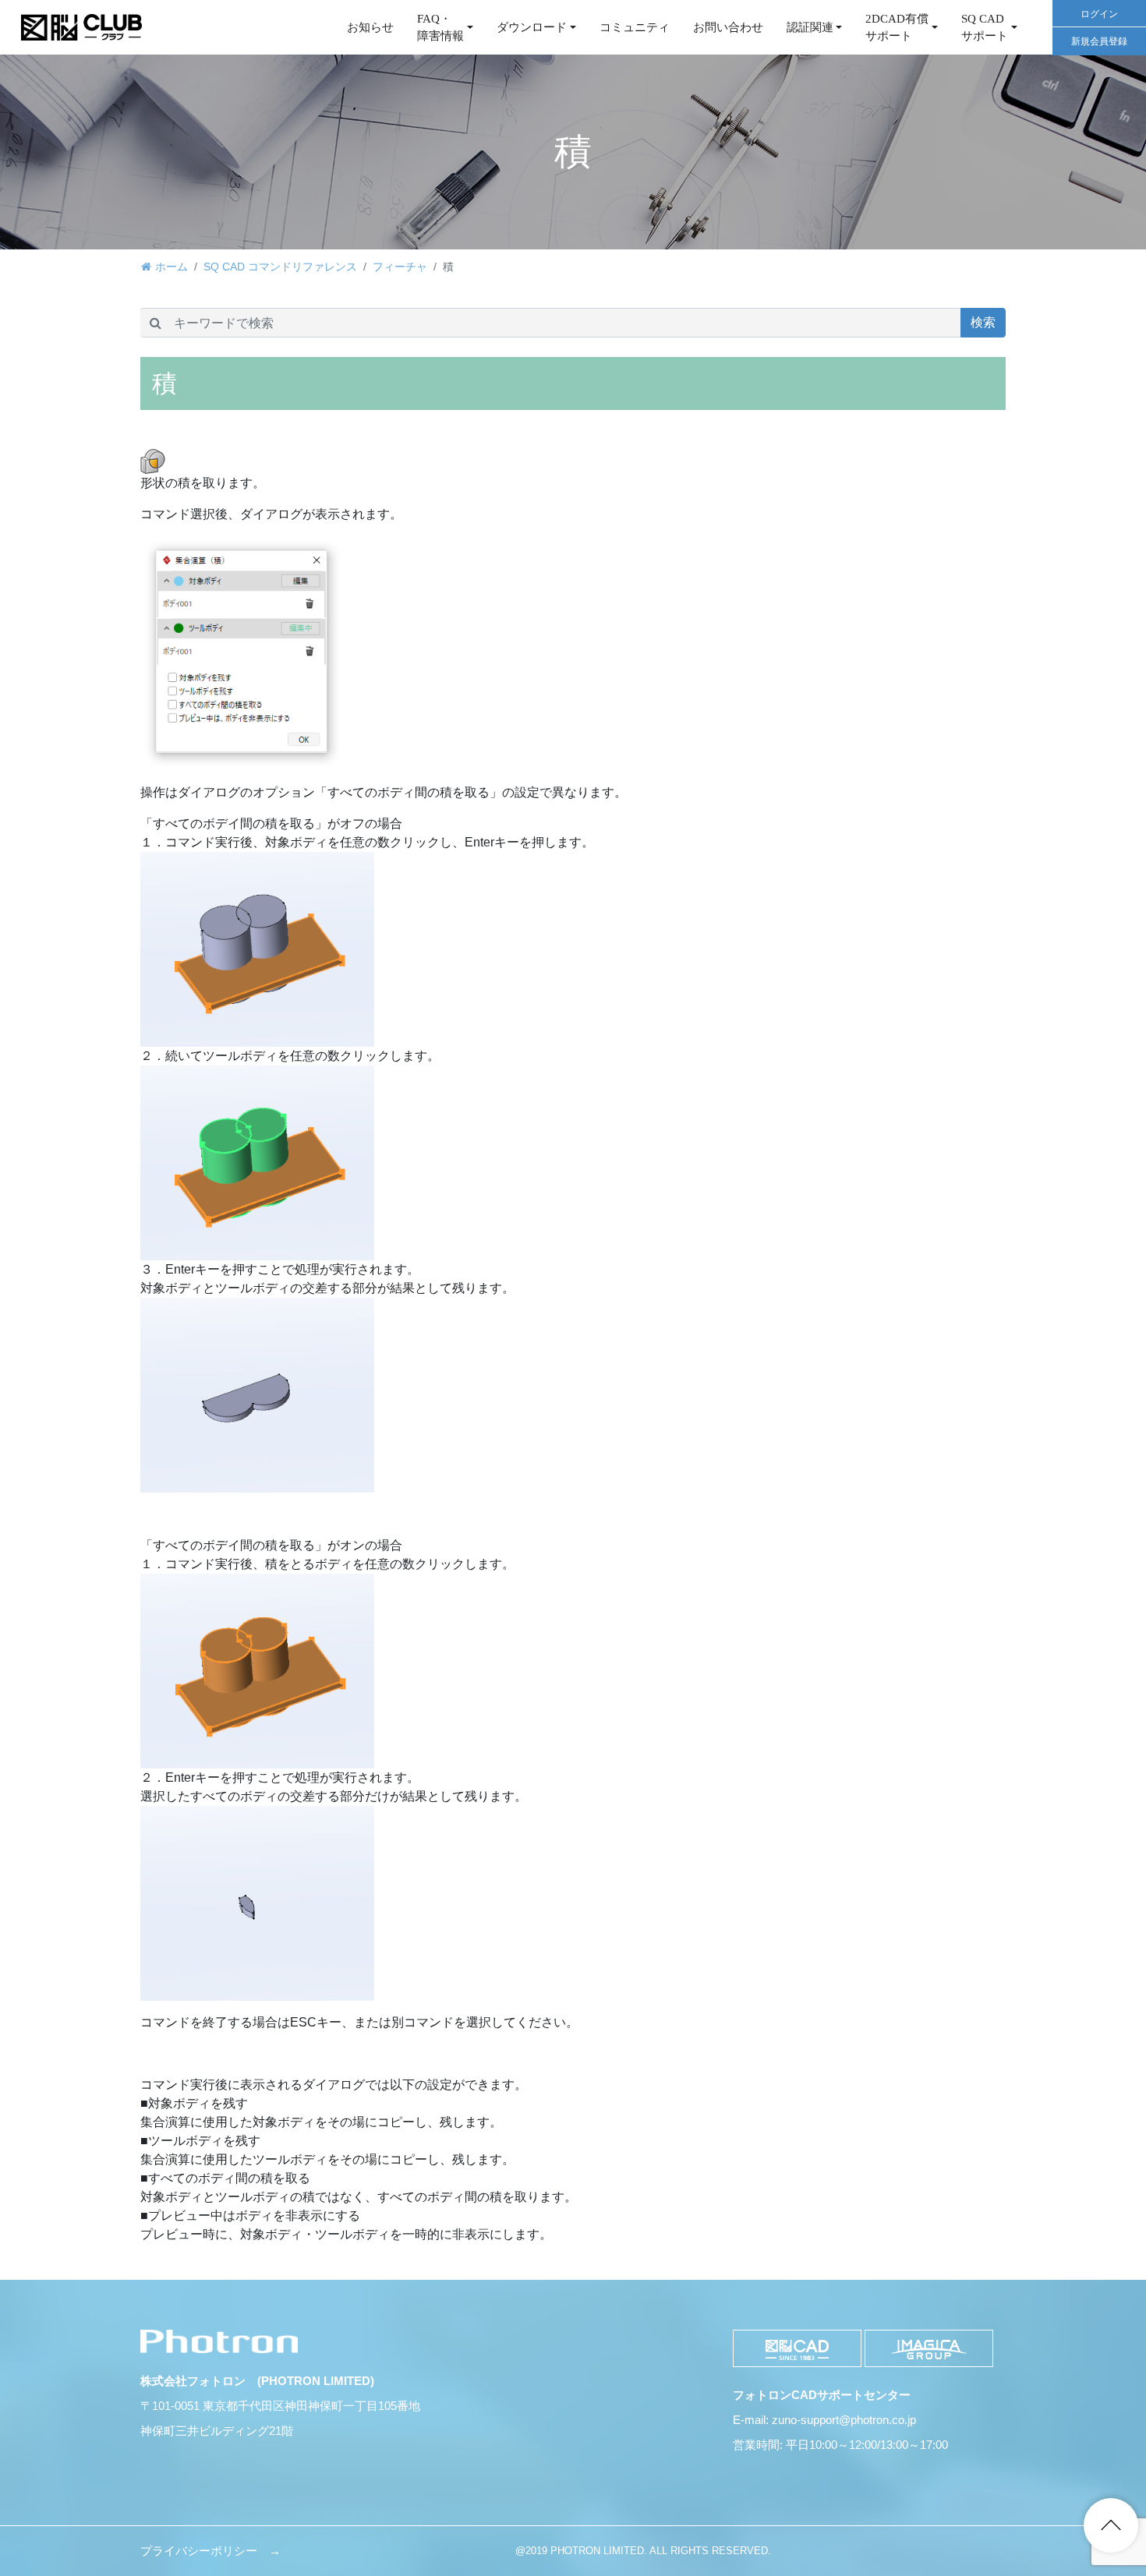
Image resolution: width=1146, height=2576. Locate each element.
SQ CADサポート (985, 28)
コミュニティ (635, 27)
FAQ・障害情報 (440, 28)
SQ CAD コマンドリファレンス (280, 267)
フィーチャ (400, 267)
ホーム (172, 267)
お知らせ (370, 27)
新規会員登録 (1099, 41)
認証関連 (810, 27)
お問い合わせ (728, 27)
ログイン (1099, 14)
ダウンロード (532, 27)
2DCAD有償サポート (897, 28)
